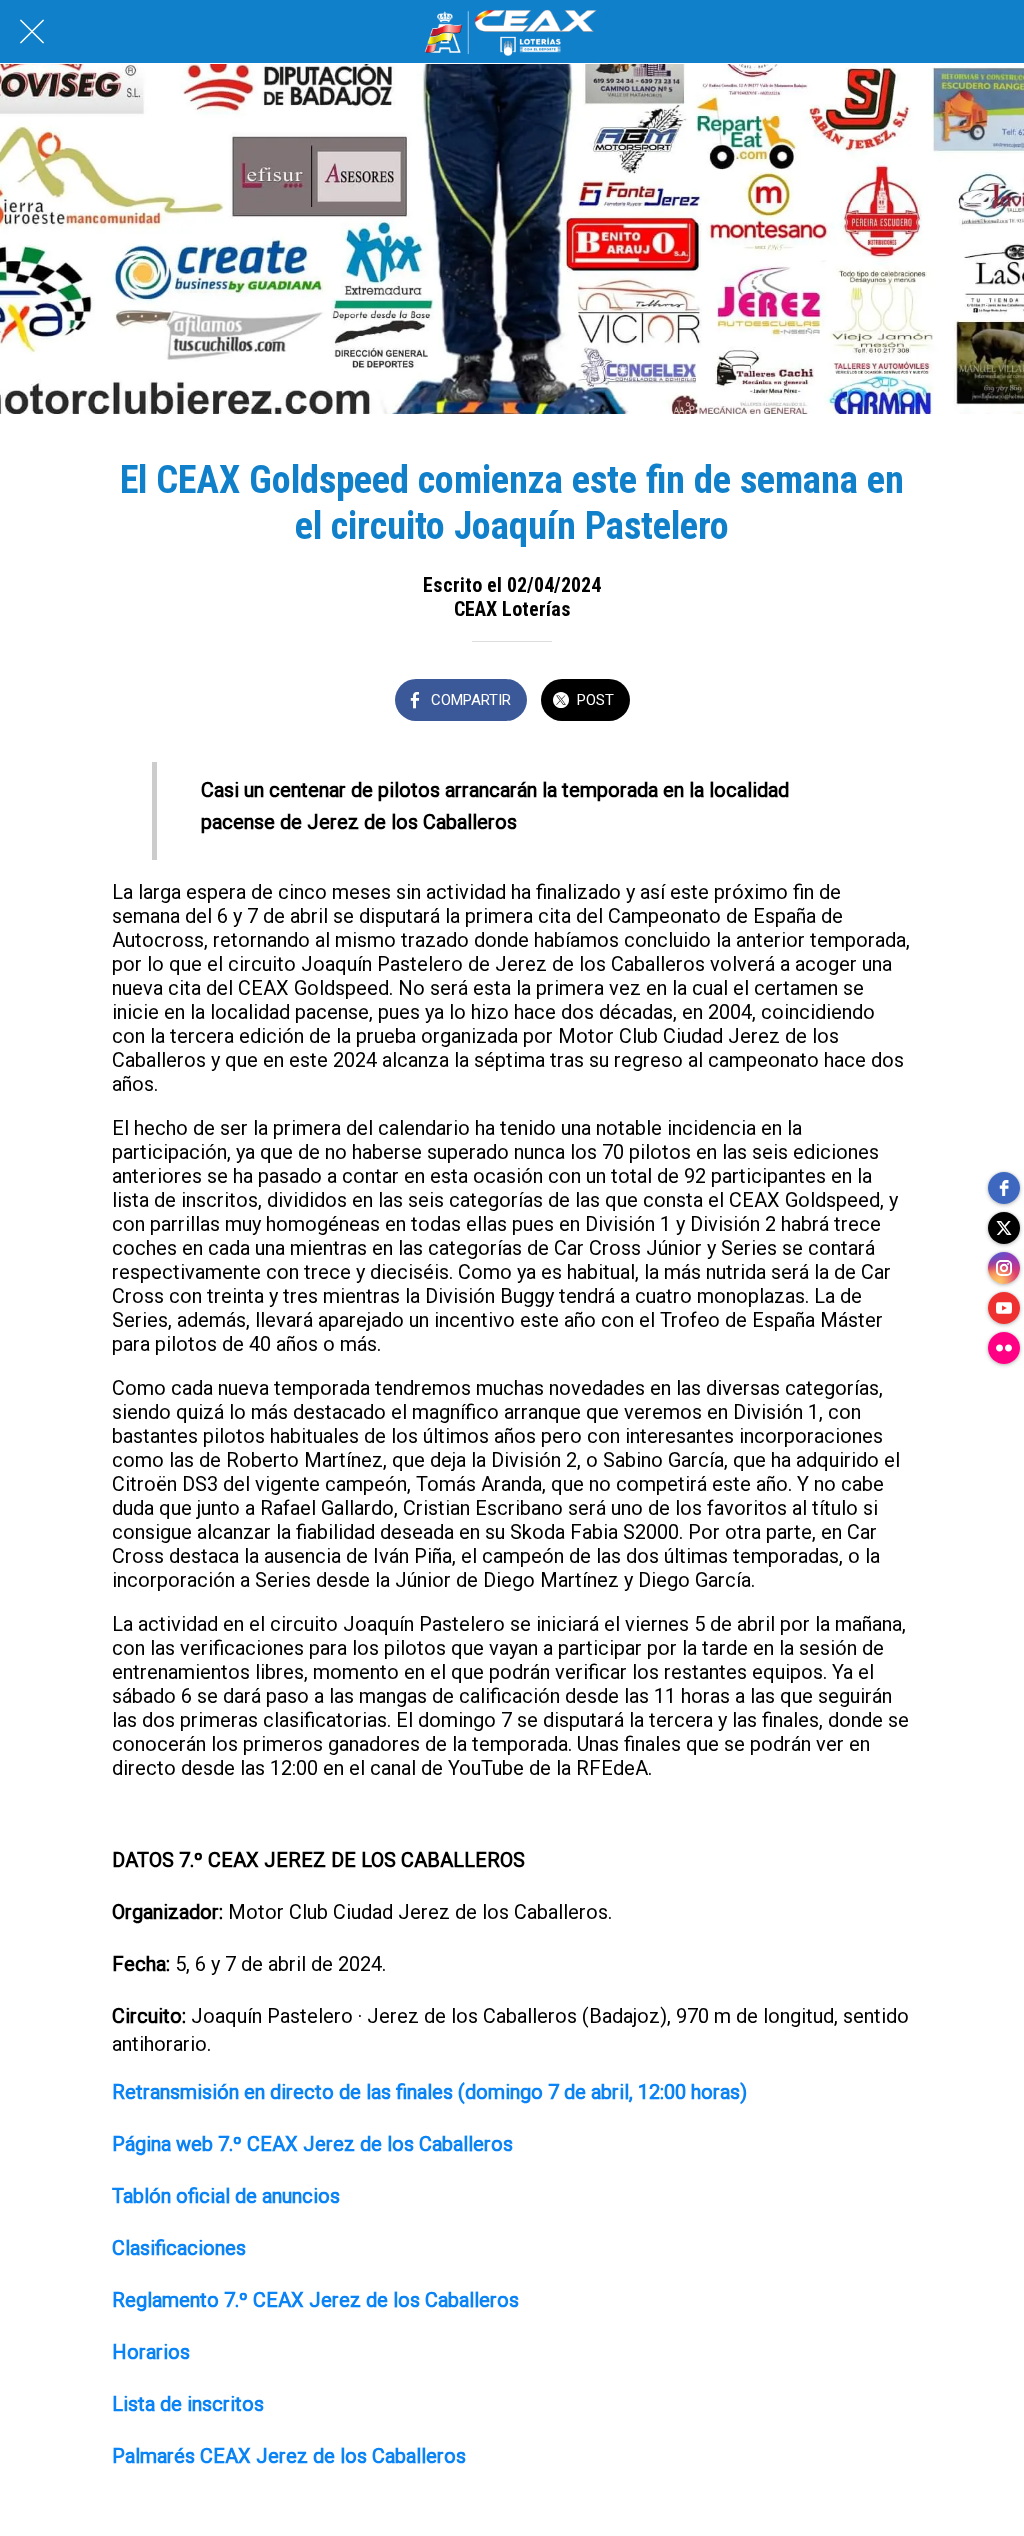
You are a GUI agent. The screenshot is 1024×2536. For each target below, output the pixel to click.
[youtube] (1004, 1308)
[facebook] (1004, 1188)
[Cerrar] (32, 32)
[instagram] (1004, 1268)
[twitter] (1004, 1228)
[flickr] (1004, 1348)
